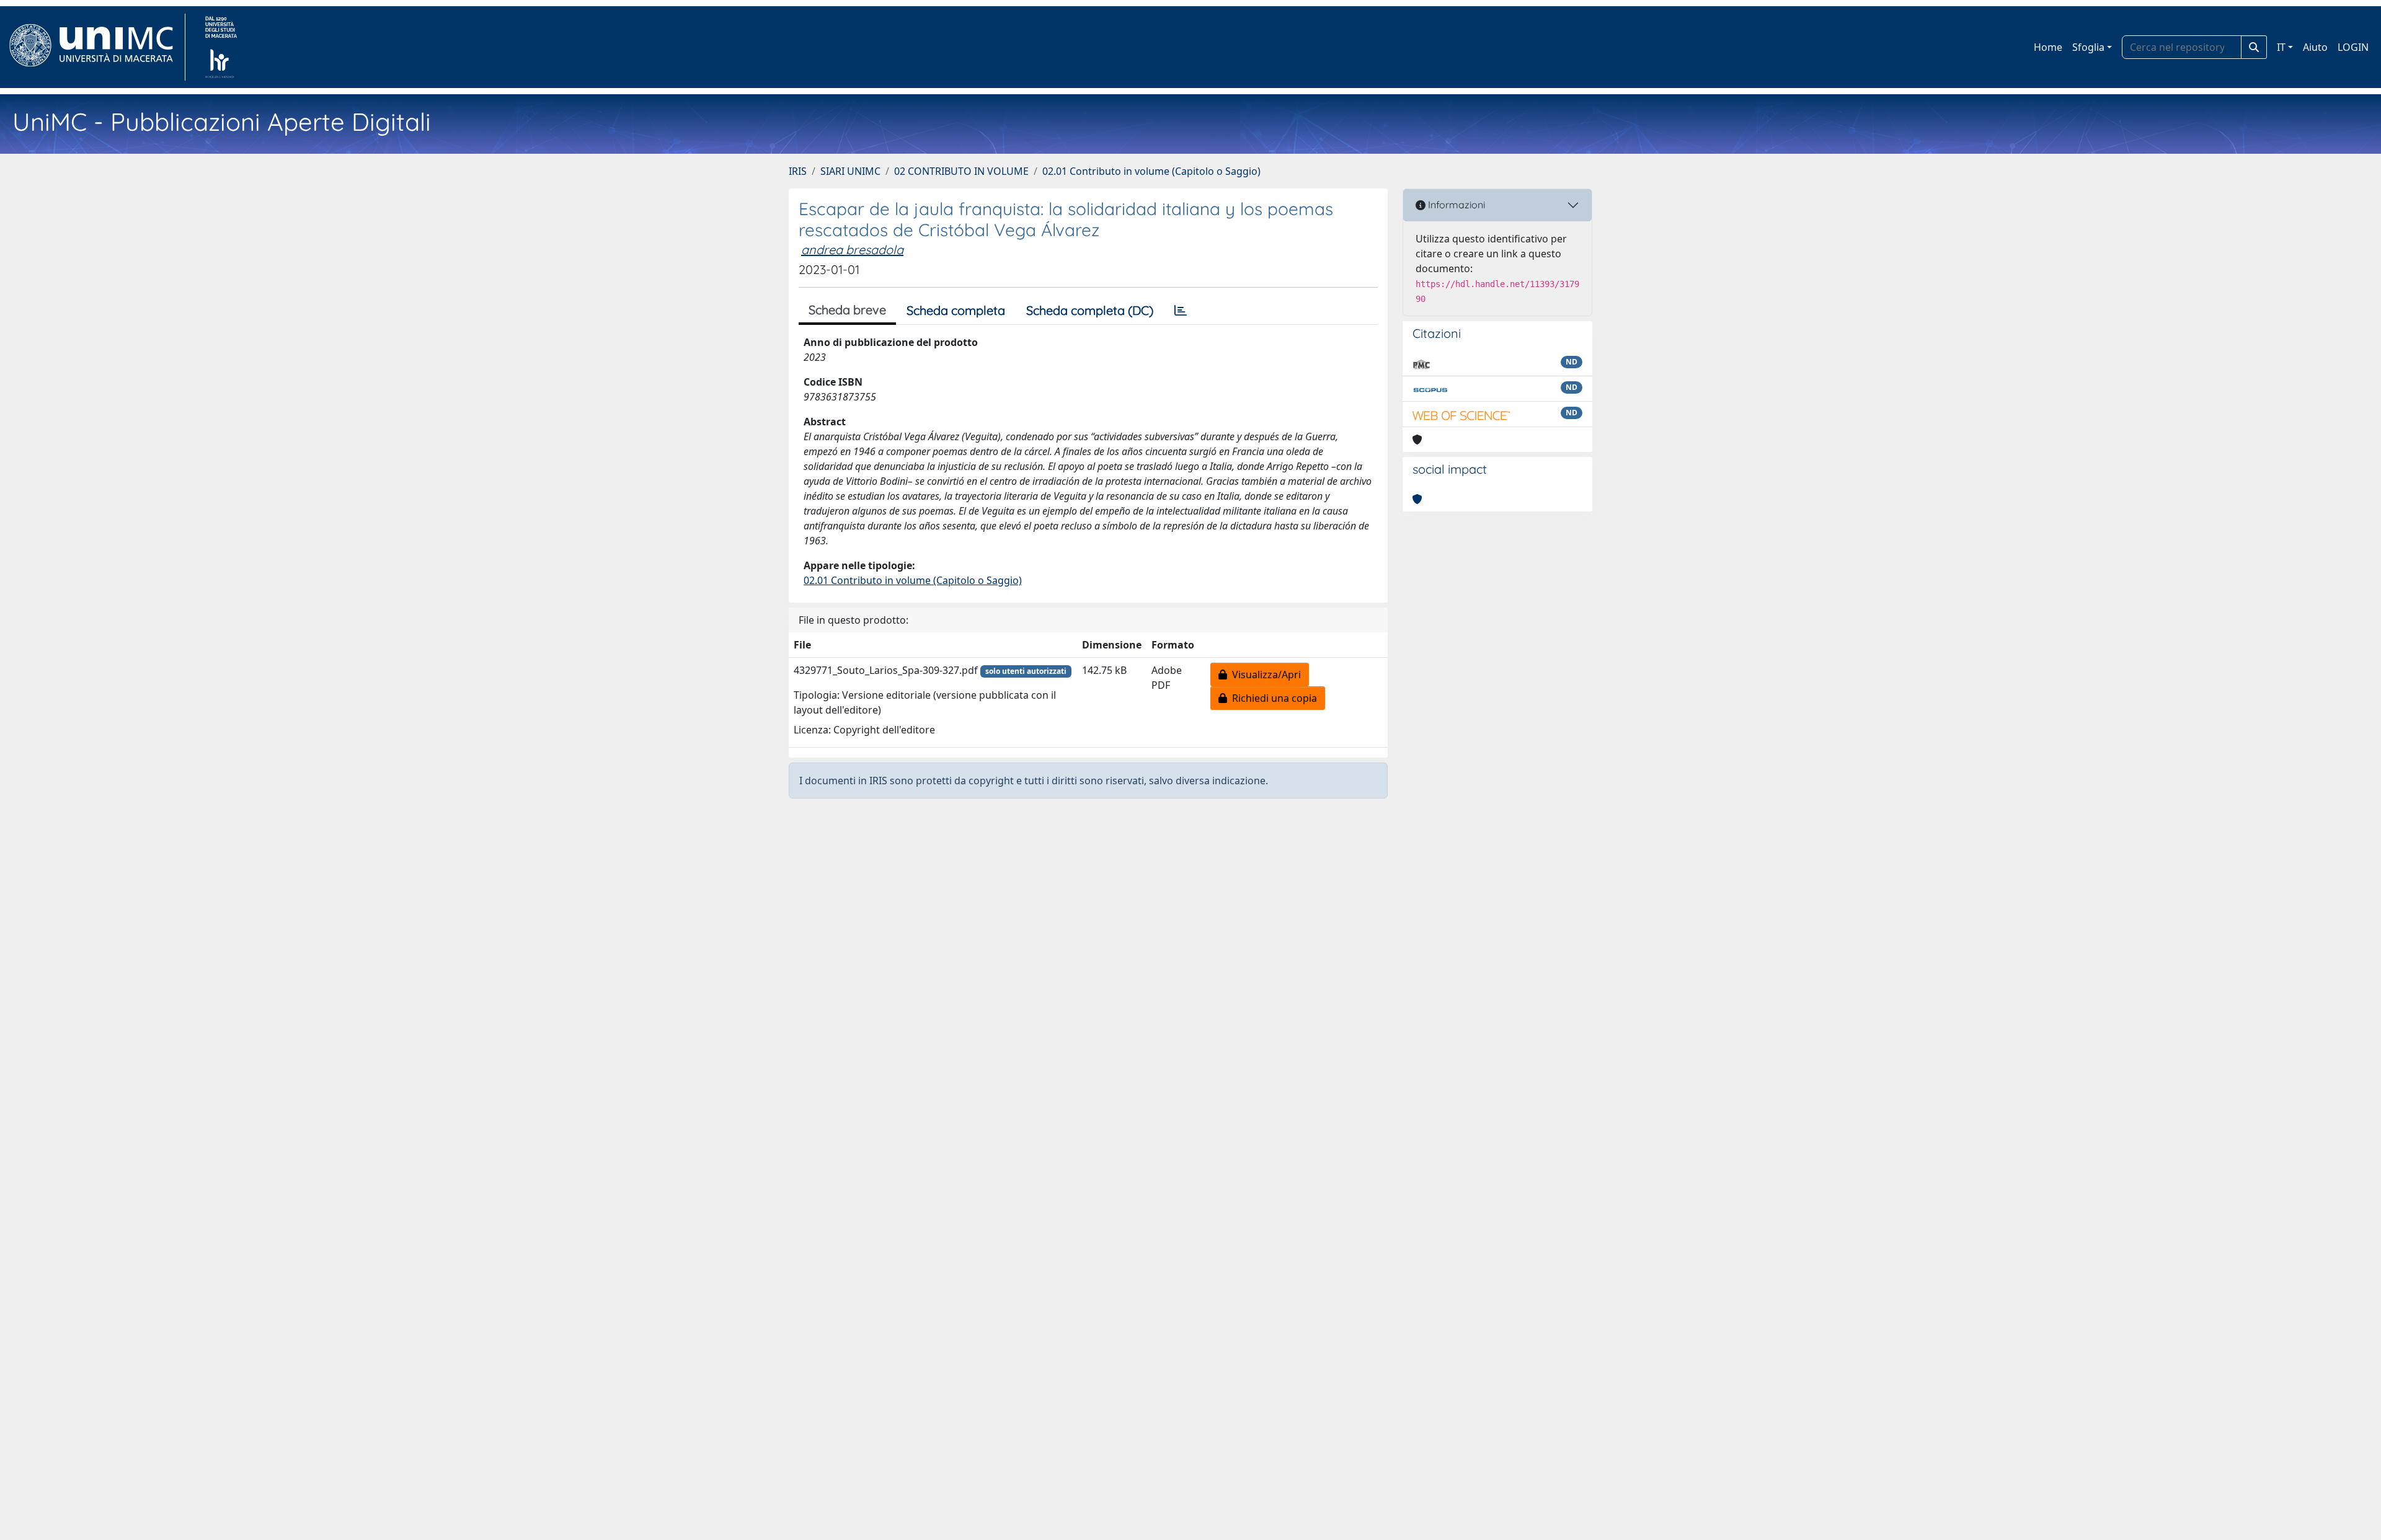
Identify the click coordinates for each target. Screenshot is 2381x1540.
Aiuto (2315, 47)
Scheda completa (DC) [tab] (1090, 310)
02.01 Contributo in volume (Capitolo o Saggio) (1151, 171)
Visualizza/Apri (1264, 675)
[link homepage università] (221, 47)
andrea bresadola (852, 250)
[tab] (1181, 311)
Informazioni (1455, 205)
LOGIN (2353, 47)
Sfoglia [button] (2088, 47)
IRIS (798, 171)
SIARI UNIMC (850, 171)
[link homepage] (96, 47)
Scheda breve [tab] (847, 310)
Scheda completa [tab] (956, 310)
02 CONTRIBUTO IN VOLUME (961, 171)
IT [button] (2281, 47)
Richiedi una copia (1272, 698)
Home (2048, 47)
